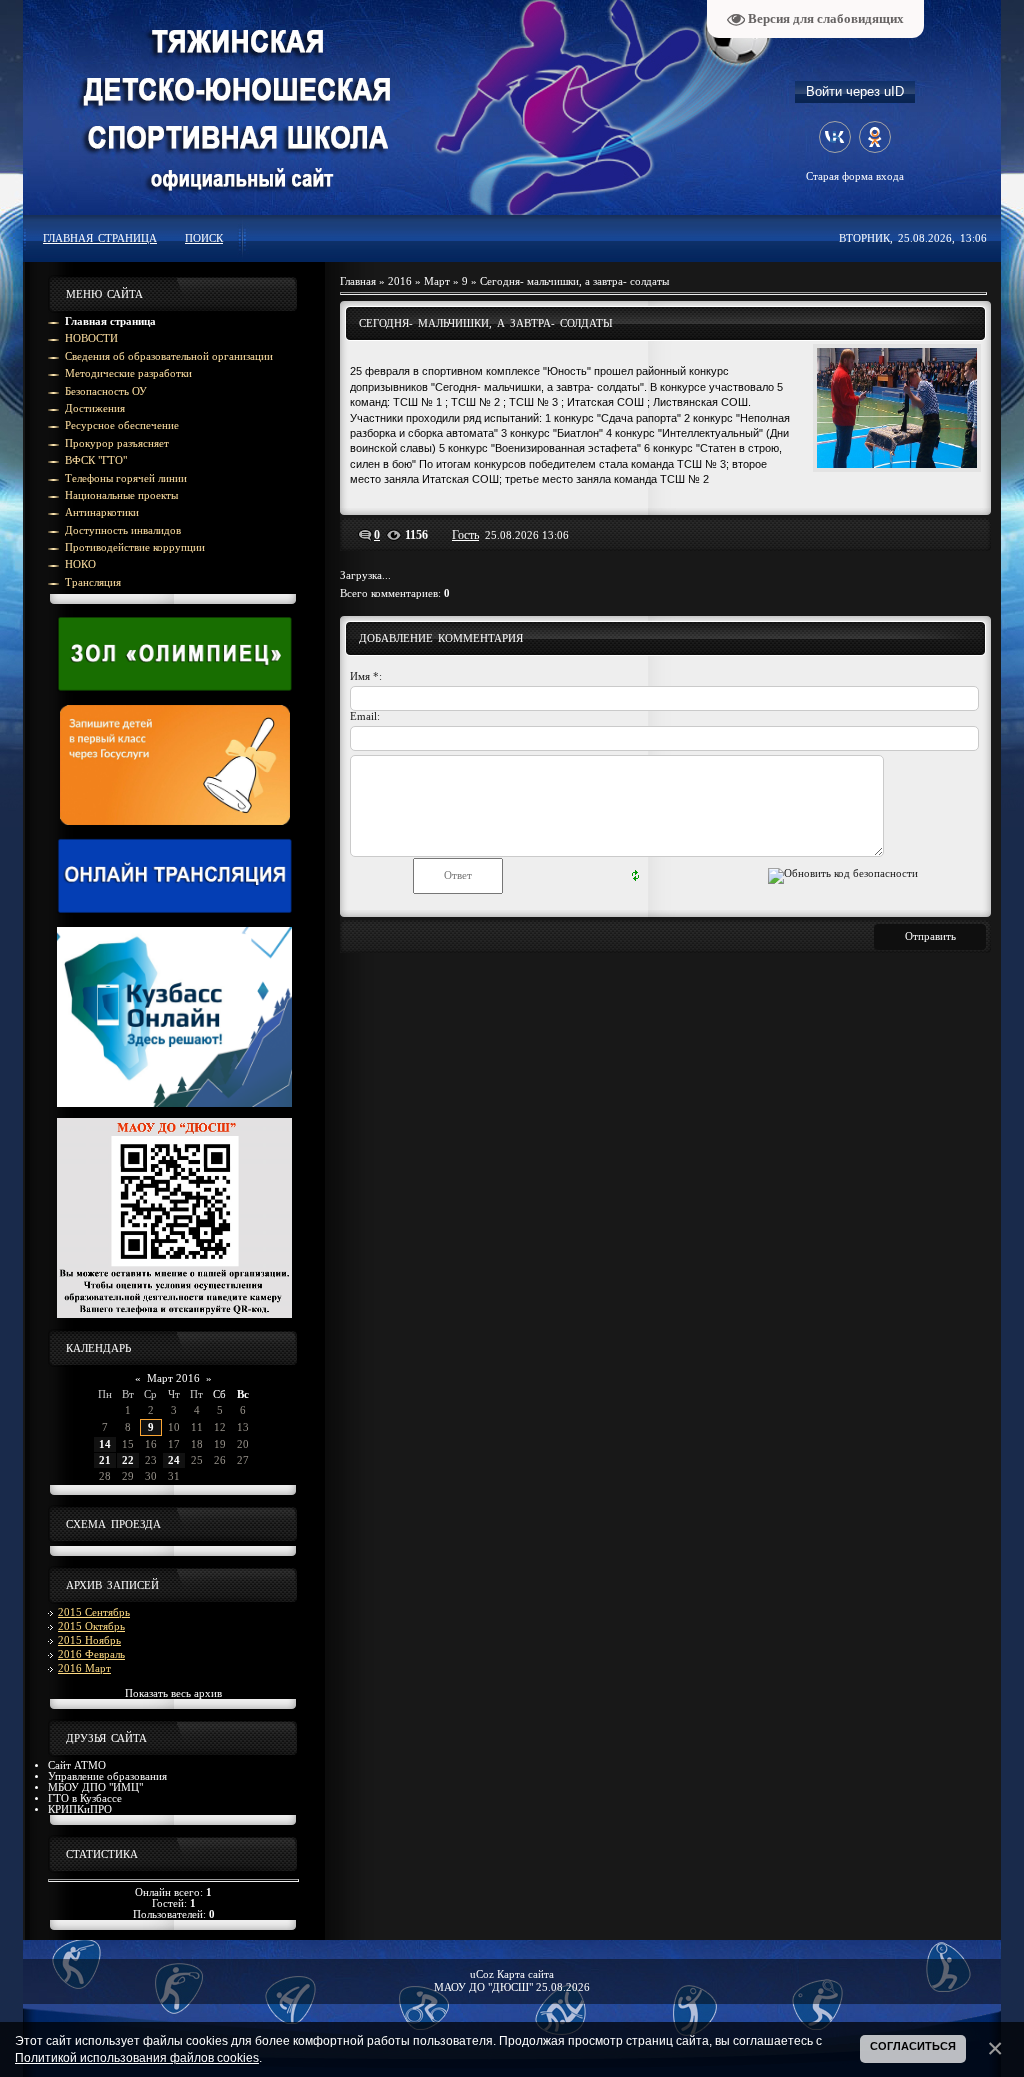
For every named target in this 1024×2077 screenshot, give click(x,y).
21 (105, 1460)
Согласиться (913, 2046)
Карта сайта (525, 1974)
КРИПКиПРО (80, 1809)
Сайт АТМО (77, 1765)
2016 (400, 281)
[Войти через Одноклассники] (875, 137)
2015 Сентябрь (94, 1612)
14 (105, 1444)
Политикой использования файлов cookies (137, 2057)
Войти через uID (855, 91)
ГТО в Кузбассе (85, 1798)
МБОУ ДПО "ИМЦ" (95, 1787)
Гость (465, 535)
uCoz (482, 1974)
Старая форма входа (855, 176)
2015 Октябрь (91, 1626)
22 (128, 1460)
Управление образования (107, 1776)
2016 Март (84, 1668)
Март (437, 281)
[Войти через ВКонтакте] (835, 137)
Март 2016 (173, 1378)
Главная (358, 281)
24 (174, 1460)
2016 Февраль (91, 1654)
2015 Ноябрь (89, 1640)
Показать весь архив (173, 1693)
